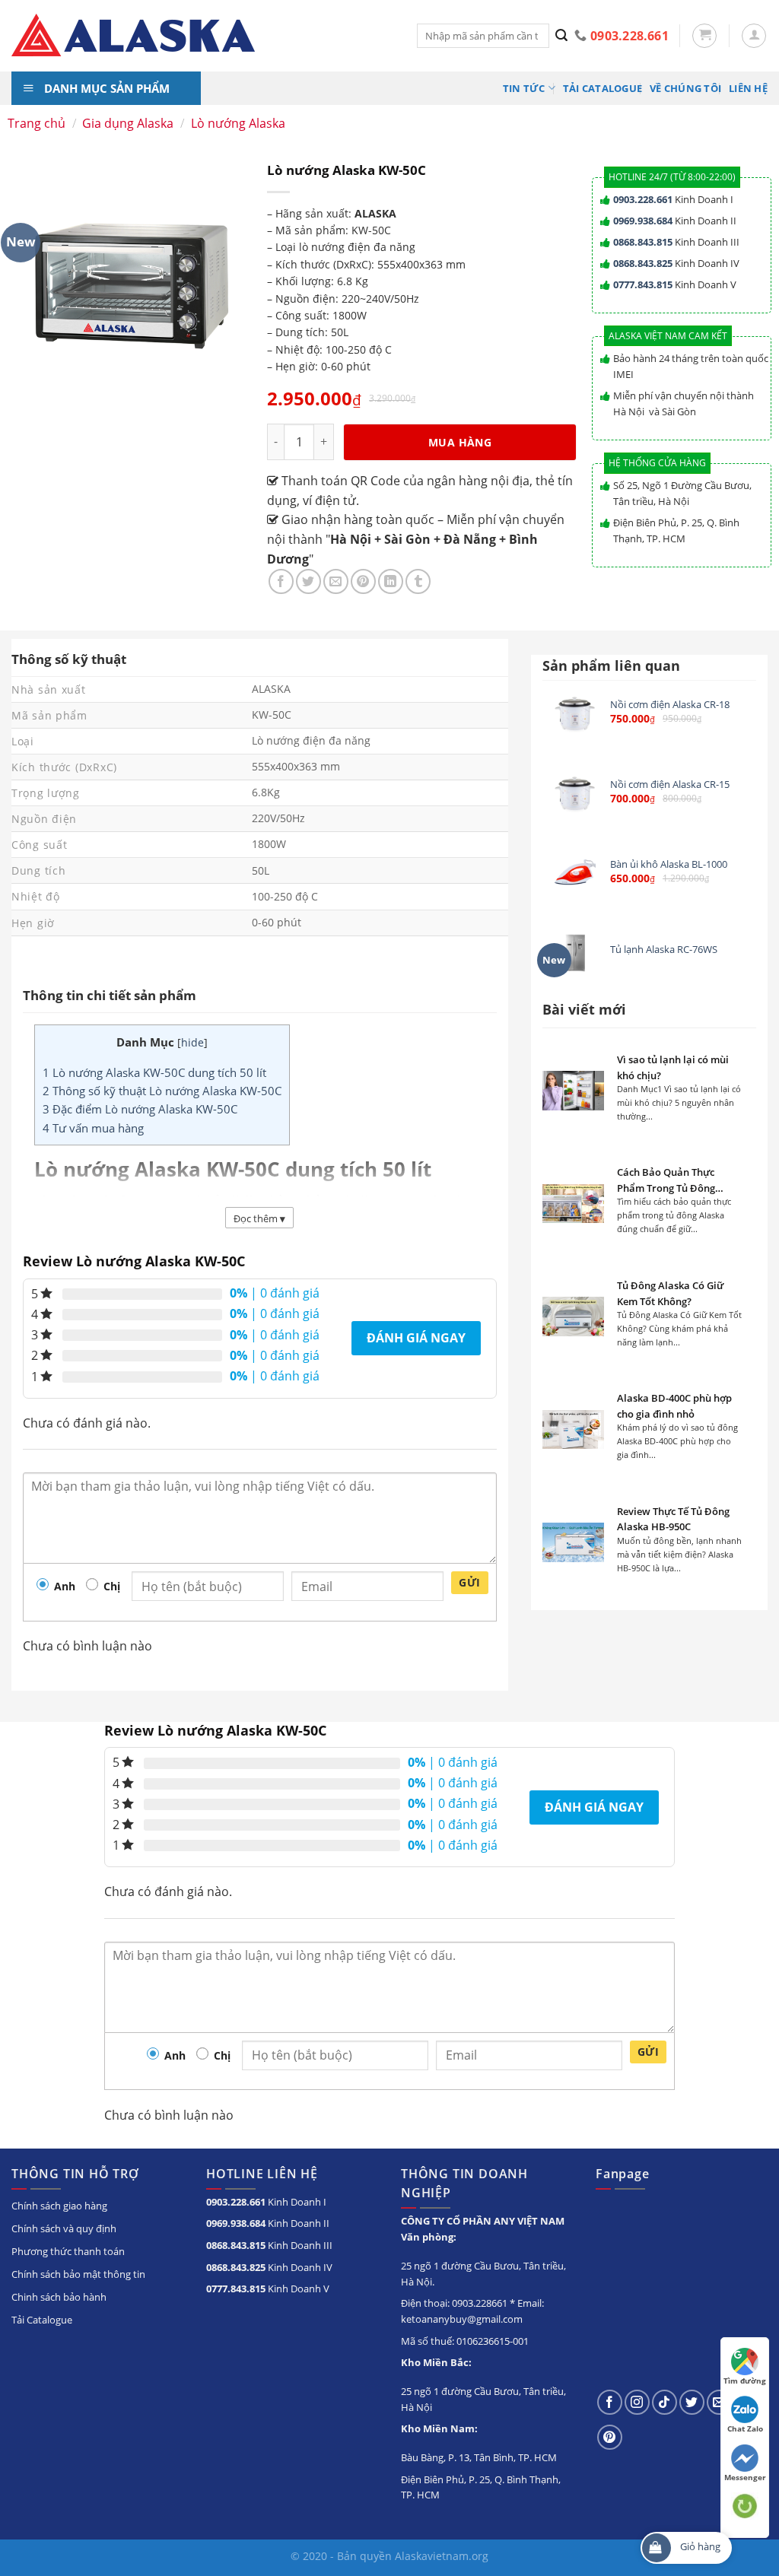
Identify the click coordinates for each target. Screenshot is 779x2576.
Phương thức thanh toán (68, 2251)
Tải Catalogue (603, 88)
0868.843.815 (643, 242)
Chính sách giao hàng (59, 2206)
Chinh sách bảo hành (59, 2297)
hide (192, 1042)
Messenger (745, 2477)
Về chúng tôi (685, 88)
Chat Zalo (745, 2428)
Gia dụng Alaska (128, 123)
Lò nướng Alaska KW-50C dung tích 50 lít (154, 1072)
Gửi (469, 1582)
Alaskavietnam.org (442, 2556)
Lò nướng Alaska (238, 123)
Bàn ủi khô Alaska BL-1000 (669, 864)
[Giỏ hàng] (704, 36)
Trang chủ (37, 123)
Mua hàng (460, 442)
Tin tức (524, 88)
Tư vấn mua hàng (93, 1128)
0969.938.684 (643, 221)
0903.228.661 (643, 199)
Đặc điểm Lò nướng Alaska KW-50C (140, 1109)
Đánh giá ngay (416, 1338)
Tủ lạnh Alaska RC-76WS (664, 950)
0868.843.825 (643, 263)
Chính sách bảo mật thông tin (78, 2274)
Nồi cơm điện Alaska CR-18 (670, 705)
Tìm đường (745, 2381)
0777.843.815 (643, 284)
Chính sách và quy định (64, 2228)
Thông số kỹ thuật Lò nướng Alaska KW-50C (162, 1091)
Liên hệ (748, 88)
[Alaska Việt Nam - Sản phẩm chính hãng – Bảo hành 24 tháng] (203, 36)
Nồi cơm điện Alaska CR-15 (670, 785)
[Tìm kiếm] (562, 36)
